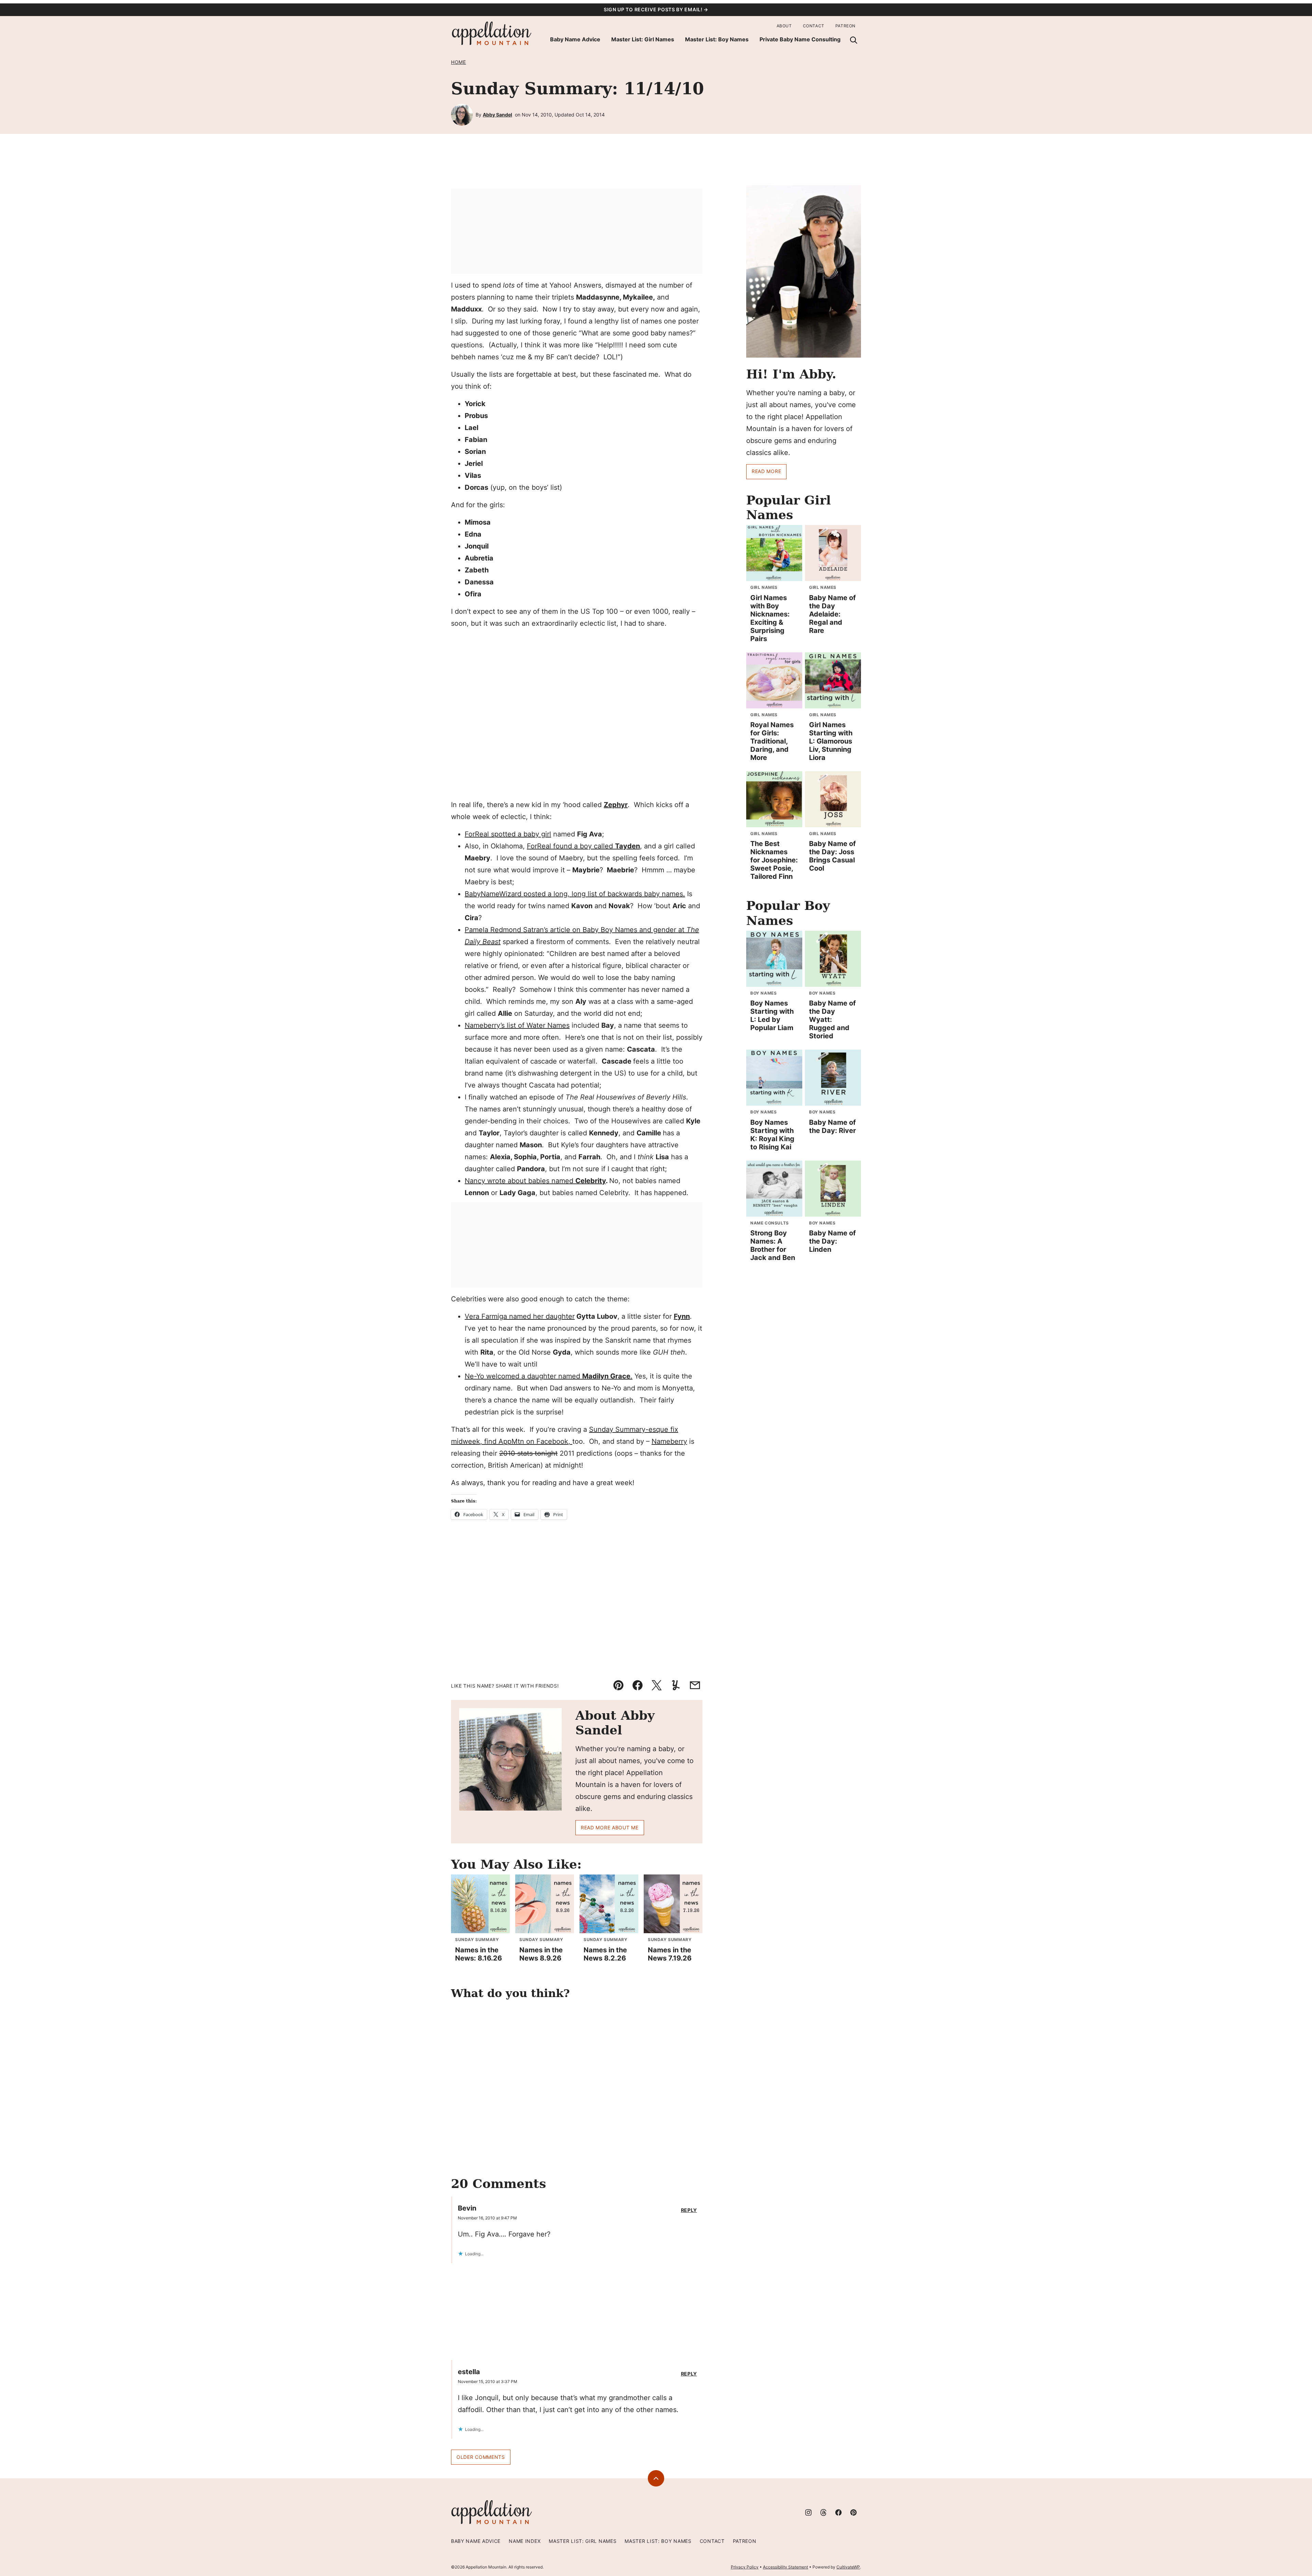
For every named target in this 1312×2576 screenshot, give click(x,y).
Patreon (845, 26)
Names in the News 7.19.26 (670, 1954)
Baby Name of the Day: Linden (832, 1241)
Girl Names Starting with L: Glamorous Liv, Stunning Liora (831, 741)
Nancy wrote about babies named (535, 1181)
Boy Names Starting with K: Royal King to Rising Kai (772, 1135)
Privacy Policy (745, 2567)
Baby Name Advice (575, 39)
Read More (766, 471)
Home (459, 62)
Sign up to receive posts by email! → (656, 9)
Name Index (525, 2541)
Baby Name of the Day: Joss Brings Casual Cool (832, 856)
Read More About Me (610, 1827)
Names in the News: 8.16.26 (479, 1954)
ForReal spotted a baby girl (508, 834)
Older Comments (481, 2457)
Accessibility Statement (785, 2567)
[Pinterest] (853, 2512)
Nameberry (669, 1441)
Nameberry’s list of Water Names (517, 1025)
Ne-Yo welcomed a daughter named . (549, 1376)
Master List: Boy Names (717, 39)
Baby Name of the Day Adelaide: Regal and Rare (832, 614)
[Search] (853, 40)
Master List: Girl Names (643, 39)
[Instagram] (808, 2512)
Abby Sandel (497, 115)
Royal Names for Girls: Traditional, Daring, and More (772, 741)
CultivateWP (848, 2567)
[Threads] (823, 2512)
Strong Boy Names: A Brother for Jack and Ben (773, 1245)
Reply (689, 2210)
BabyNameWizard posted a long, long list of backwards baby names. (575, 894)
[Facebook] (838, 2512)
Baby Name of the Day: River (832, 1126)
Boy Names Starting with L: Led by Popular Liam (772, 1015)
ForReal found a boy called (583, 846)
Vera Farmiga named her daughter (520, 1316)
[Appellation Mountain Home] (492, 34)
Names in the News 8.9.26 (541, 1954)
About (784, 26)
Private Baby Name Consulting (800, 39)
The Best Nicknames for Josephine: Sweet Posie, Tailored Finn (774, 860)
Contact (814, 26)
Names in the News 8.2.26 (605, 1954)
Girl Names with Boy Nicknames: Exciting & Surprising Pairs (770, 618)
